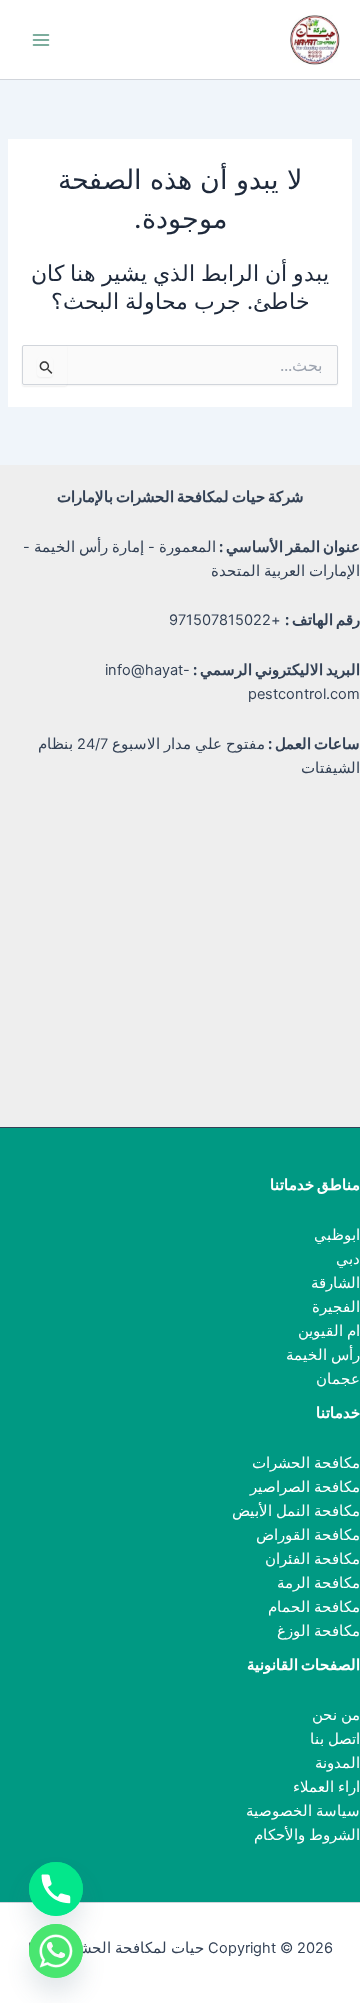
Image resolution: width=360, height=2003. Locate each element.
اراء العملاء (326, 1787)
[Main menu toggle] (41, 40)
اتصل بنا (335, 1739)
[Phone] (56, 1889)
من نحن (336, 1715)
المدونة (337, 1763)
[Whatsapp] (56, 1951)
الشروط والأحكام (307, 1835)
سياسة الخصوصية (303, 1811)
